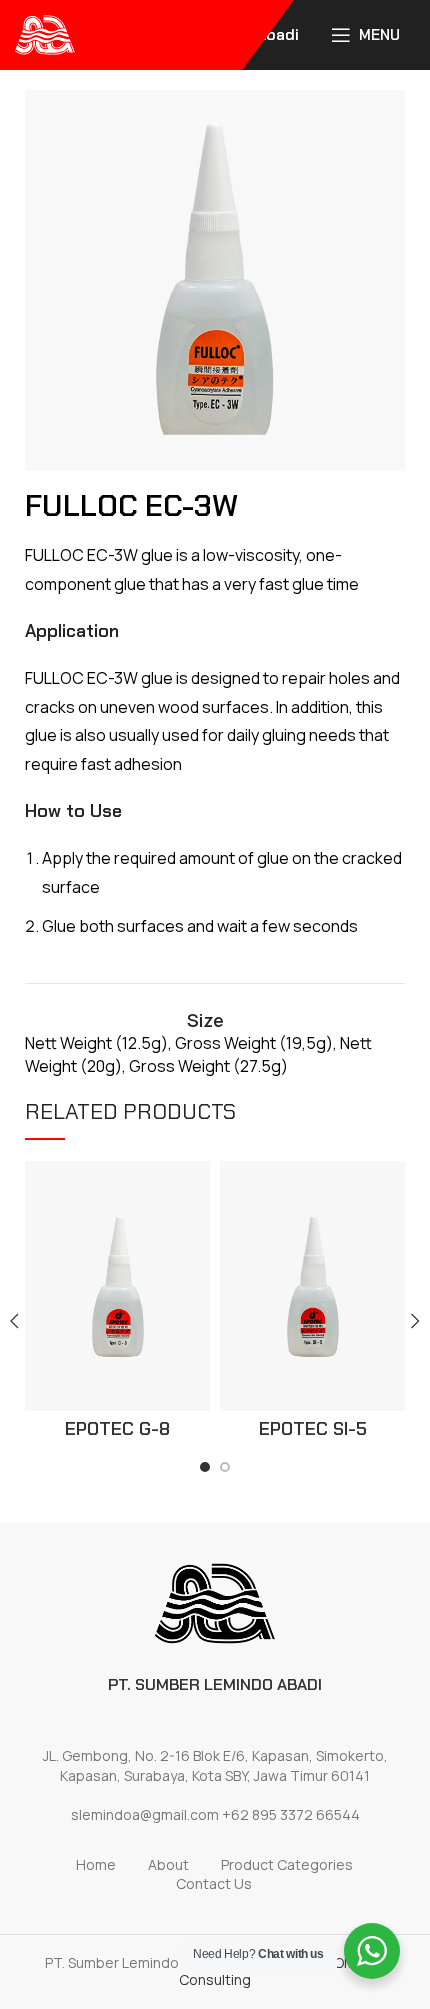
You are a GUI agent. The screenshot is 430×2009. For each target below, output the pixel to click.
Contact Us (214, 1883)
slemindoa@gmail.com (145, 1814)
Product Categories (287, 1864)
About (168, 1864)
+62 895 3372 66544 (291, 1814)
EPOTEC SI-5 (313, 1429)
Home (96, 1864)
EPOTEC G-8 (117, 1429)
